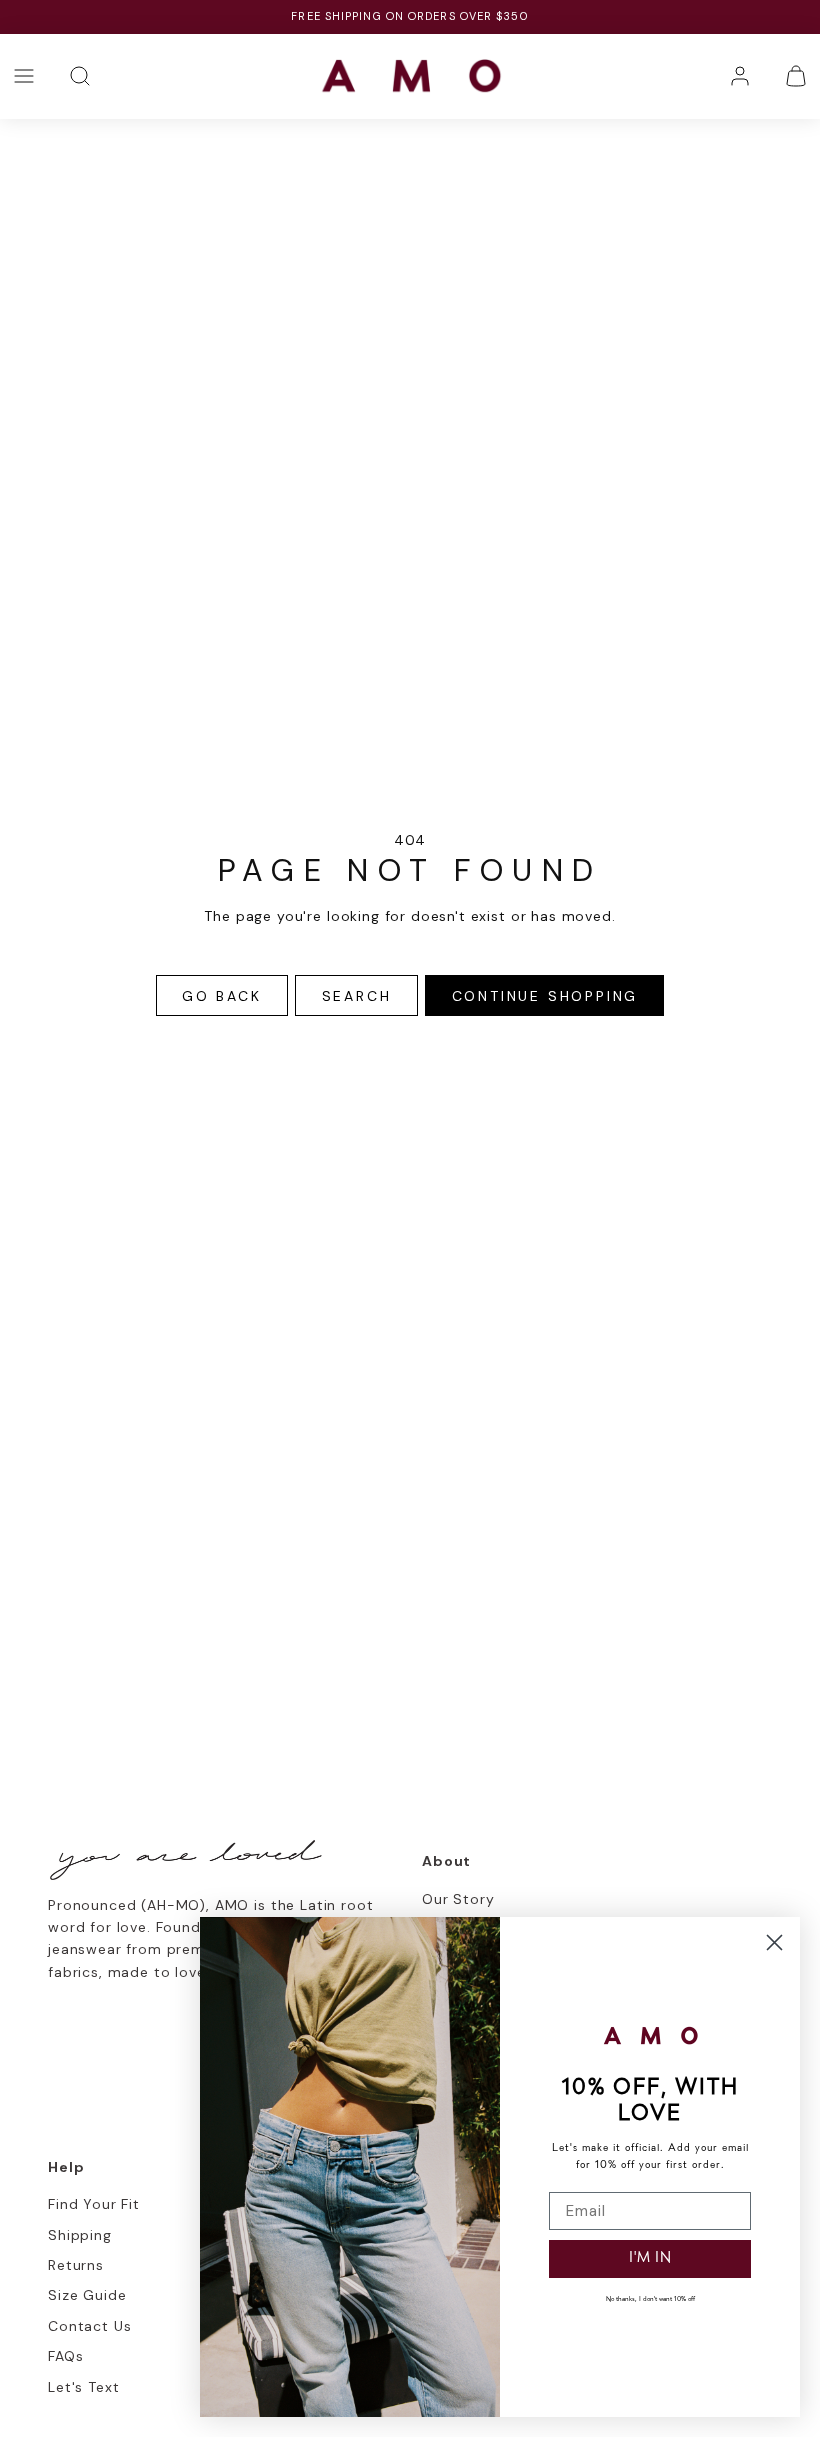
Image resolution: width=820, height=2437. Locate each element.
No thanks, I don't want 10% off (650, 2299)
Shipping (80, 2235)
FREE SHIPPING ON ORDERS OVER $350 (409, 16)
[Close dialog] (774, 1942)
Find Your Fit (94, 2204)
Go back (222, 996)
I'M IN (650, 2258)
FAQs (65, 2356)
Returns (76, 2265)
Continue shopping (545, 996)
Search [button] (357, 996)
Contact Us (89, 2326)
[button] (24, 76)
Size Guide (87, 2295)
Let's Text (83, 2387)
